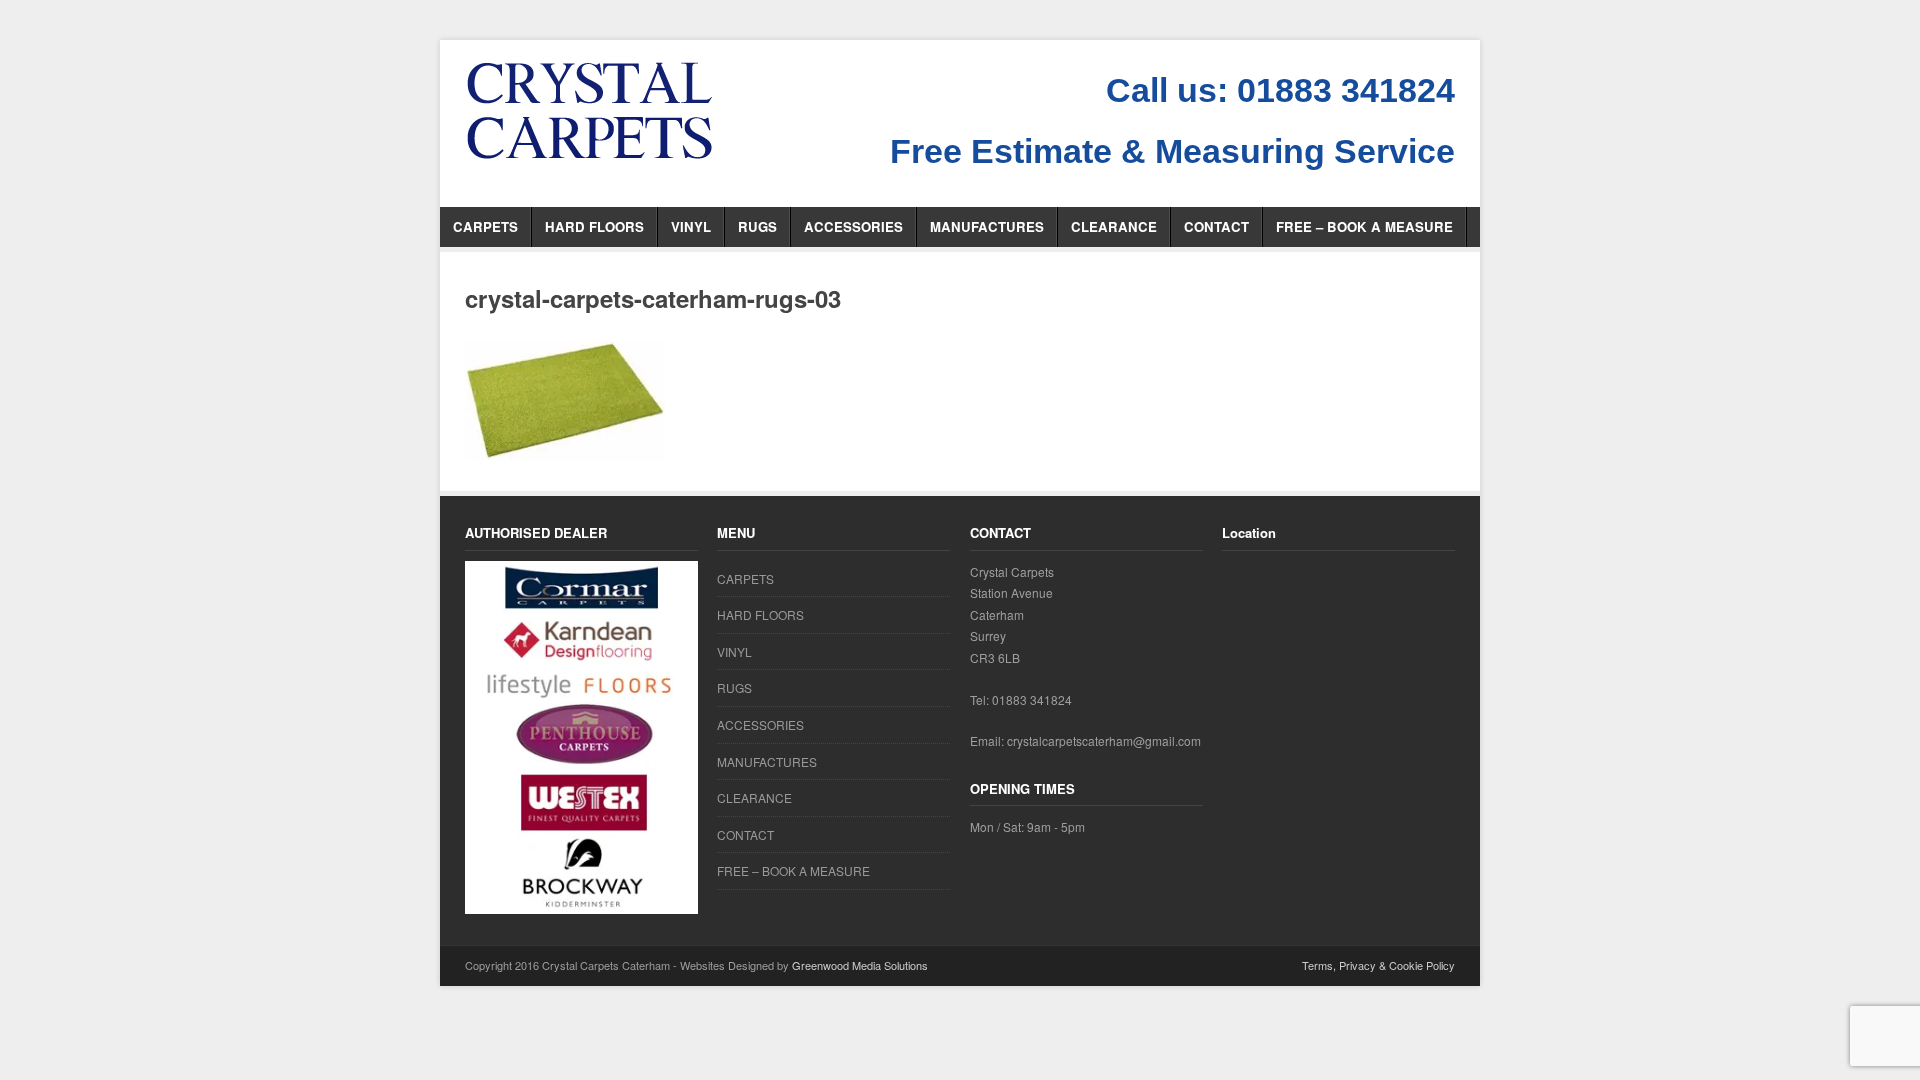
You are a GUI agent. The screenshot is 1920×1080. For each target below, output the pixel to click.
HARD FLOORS (594, 226)
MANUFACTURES (987, 226)
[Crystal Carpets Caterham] (590, 111)
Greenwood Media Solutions (860, 965)
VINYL (691, 226)
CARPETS (485, 226)
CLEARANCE (1114, 226)
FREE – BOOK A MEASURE (1364, 226)
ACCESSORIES (853, 226)
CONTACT (1216, 226)
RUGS (757, 226)
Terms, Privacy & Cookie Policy (1378, 965)
